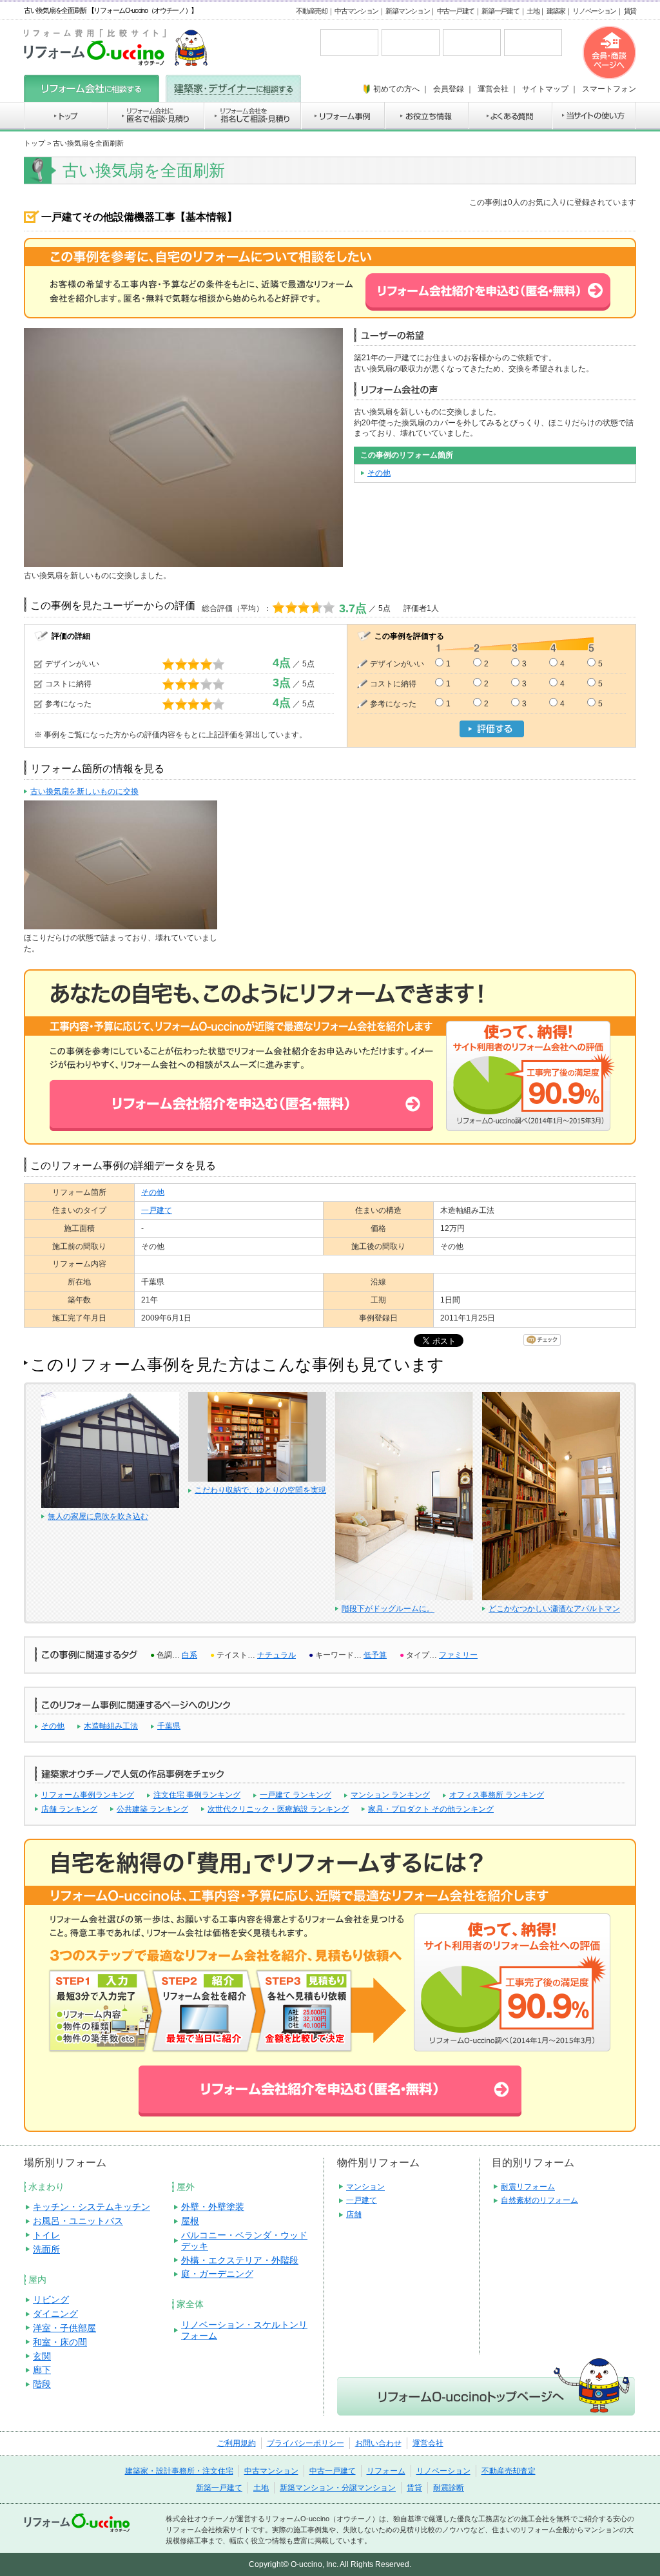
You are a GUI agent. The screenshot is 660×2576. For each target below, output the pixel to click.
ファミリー (458, 1655)
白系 (189, 1655)
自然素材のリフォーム (539, 2200)
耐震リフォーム (528, 2187)
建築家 (556, 11)
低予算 (375, 1655)
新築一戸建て (500, 11)
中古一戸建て (456, 11)
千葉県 (169, 1726)
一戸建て (157, 1210)
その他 (379, 473)
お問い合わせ (378, 2443)
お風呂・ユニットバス (78, 2221)
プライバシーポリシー (306, 2443)
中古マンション (356, 11)
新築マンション (407, 11)
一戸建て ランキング (296, 1795)
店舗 (354, 2214)
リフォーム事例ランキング (88, 1795)
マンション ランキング (390, 1795)
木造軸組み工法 (111, 1726)
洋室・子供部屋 (64, 2328)
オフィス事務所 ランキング (497, 1795)
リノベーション (594, 11)
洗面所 (46, 2249)
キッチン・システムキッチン (92, 2207)
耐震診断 (449, 2488)
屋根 (190, 2221)
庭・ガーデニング (217, 2274)
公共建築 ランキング (152, 1809)
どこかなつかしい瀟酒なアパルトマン (554, 1609)
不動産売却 (312, 11)
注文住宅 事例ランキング (197, 1795)
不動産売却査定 (509, 2471)
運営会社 (428, 2443)
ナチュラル (277, 1655)
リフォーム (386, 2471)
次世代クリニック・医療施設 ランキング (278, 1809)
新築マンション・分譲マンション (338, 2488)
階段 (42, 2384)
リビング (51, 2300)
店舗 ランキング (69, 1809)
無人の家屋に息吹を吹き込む (98, 1516)
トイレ (46, 2235)
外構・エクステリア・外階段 (240, 2260)
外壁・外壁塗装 (213, 2207)
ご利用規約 (237, 2443)
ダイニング (55, 2314)
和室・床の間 (60, 2342)
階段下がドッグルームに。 (388, 1609)
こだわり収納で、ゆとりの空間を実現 (260, 1490)
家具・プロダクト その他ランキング (431, 1809)
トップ (34, 143)
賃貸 (630, 11)
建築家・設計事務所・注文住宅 (179, 2471)
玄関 (42, 2356)
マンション (365, 2187)
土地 (533, 11)
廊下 (42, 2370)
